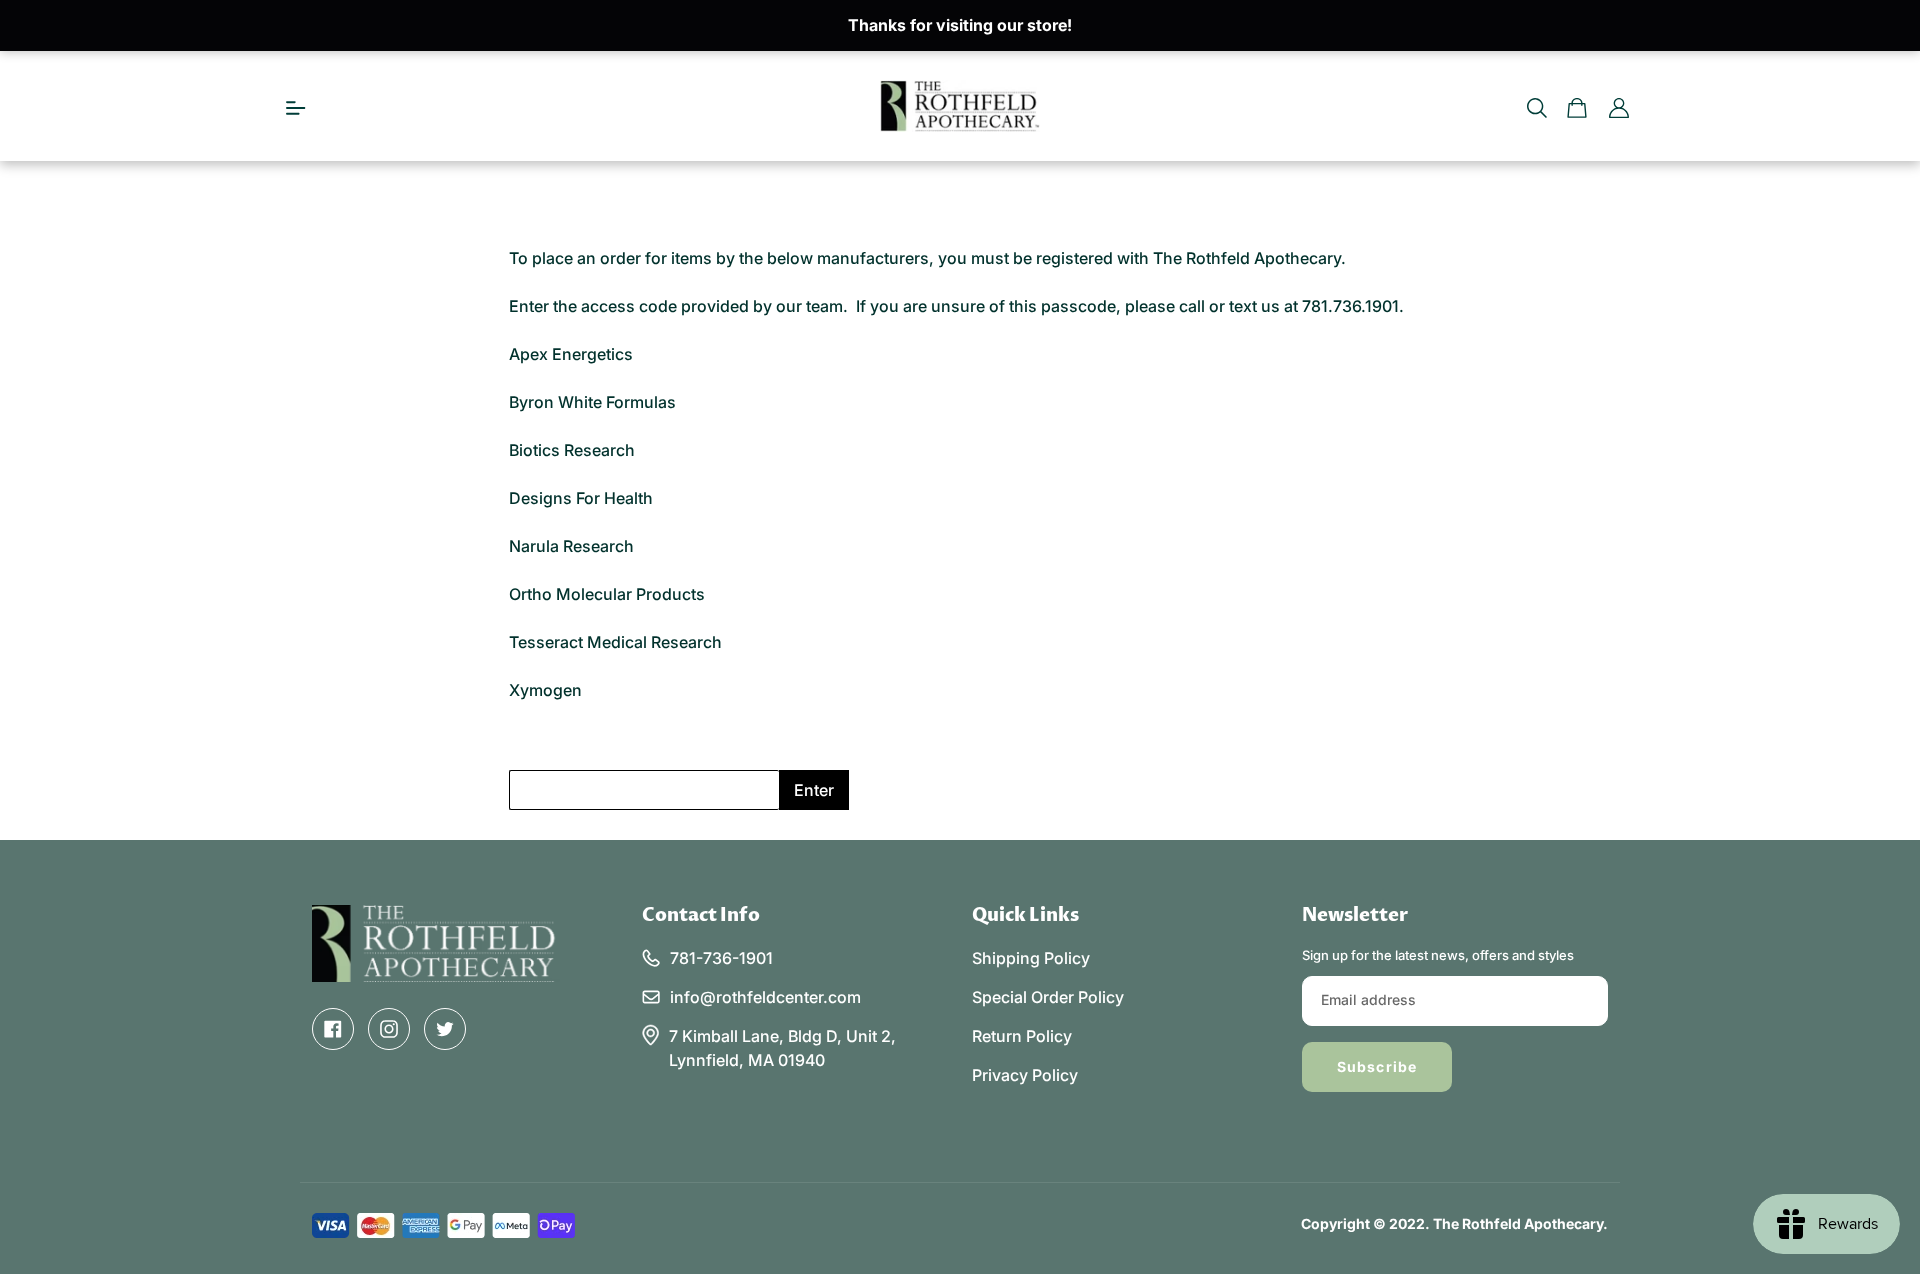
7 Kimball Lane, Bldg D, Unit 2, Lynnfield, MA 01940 (782, 1048)
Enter (814, 790)
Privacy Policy (1025, 1075)
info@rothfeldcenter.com (765, 997)
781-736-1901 (721, 958)
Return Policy (1022, 1036)
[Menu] (296, 106)
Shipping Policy (1031, 958)
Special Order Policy (1048, 997)
